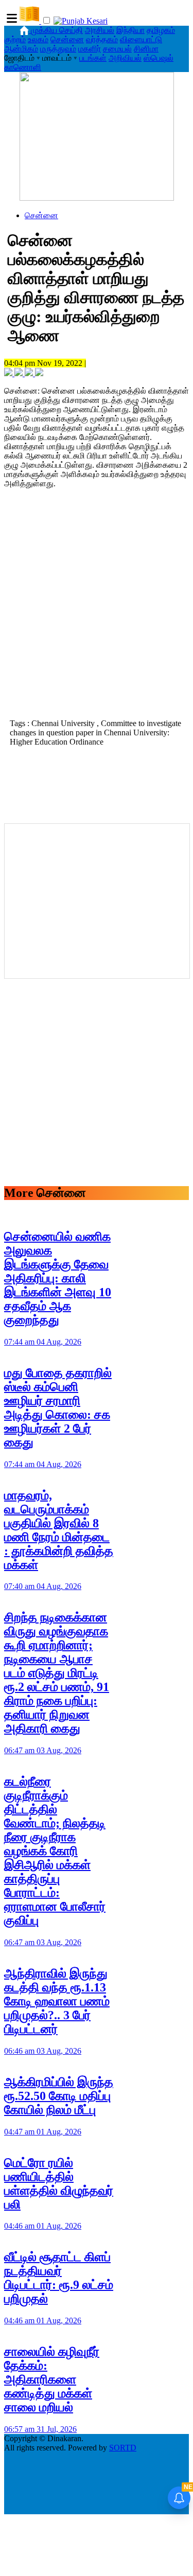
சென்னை (67, 39)
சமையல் (117, 49)
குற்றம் (15, 39)
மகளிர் (90, 49)
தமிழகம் (161, 30)
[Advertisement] (97, 612)
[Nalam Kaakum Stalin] (97, 198)
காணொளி (23, 67)
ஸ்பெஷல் (159, 58)
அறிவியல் (125, 58)
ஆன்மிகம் (21, 49)
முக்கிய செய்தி (57, 30)
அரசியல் (100, 30)
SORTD (123, 2448)
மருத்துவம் (58, 49)
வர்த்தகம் (102, 39)
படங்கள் (93, 58)
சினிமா (146, 49)
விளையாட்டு (141, 39)
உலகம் (38, 39)
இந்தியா (130, 30)
